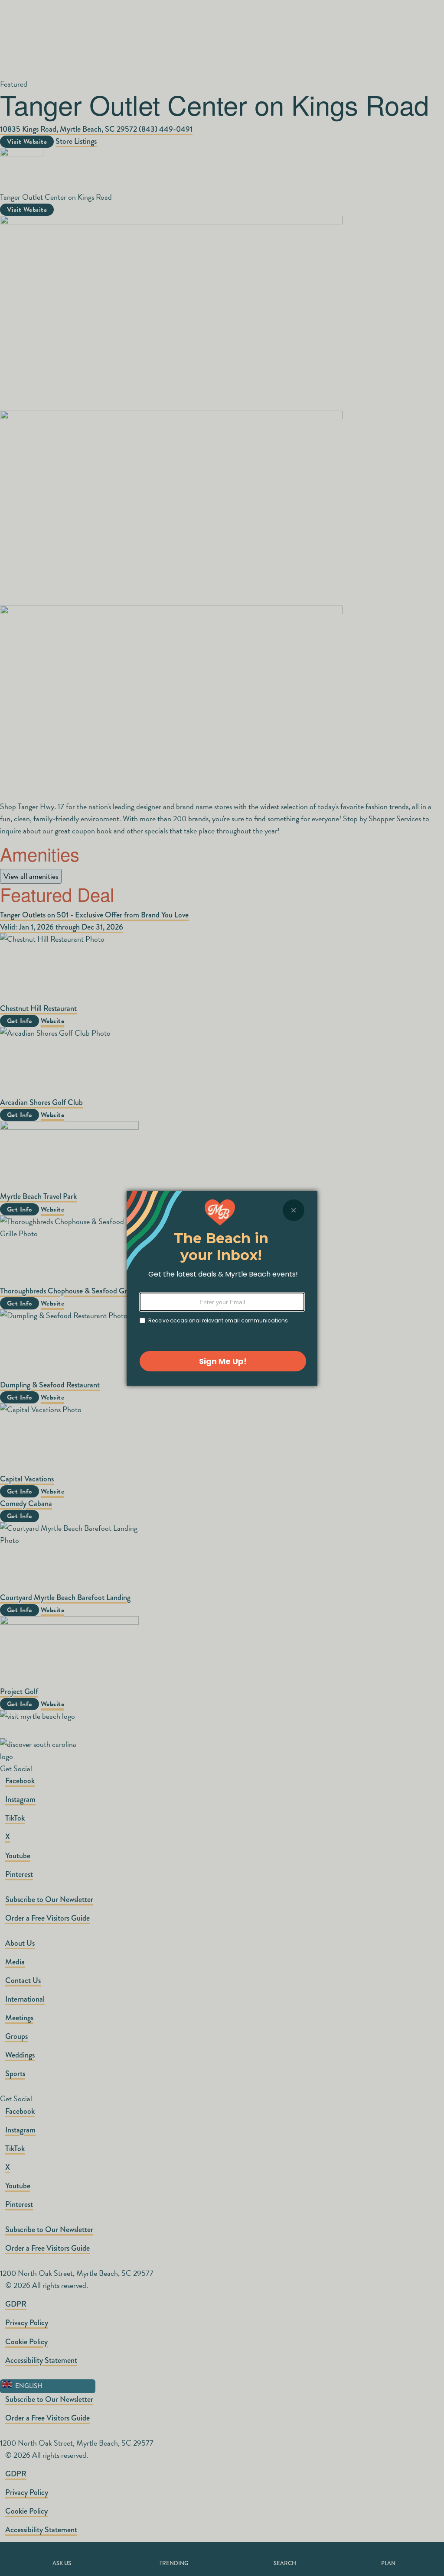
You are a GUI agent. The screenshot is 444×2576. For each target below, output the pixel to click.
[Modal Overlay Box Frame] (222, 1288)
